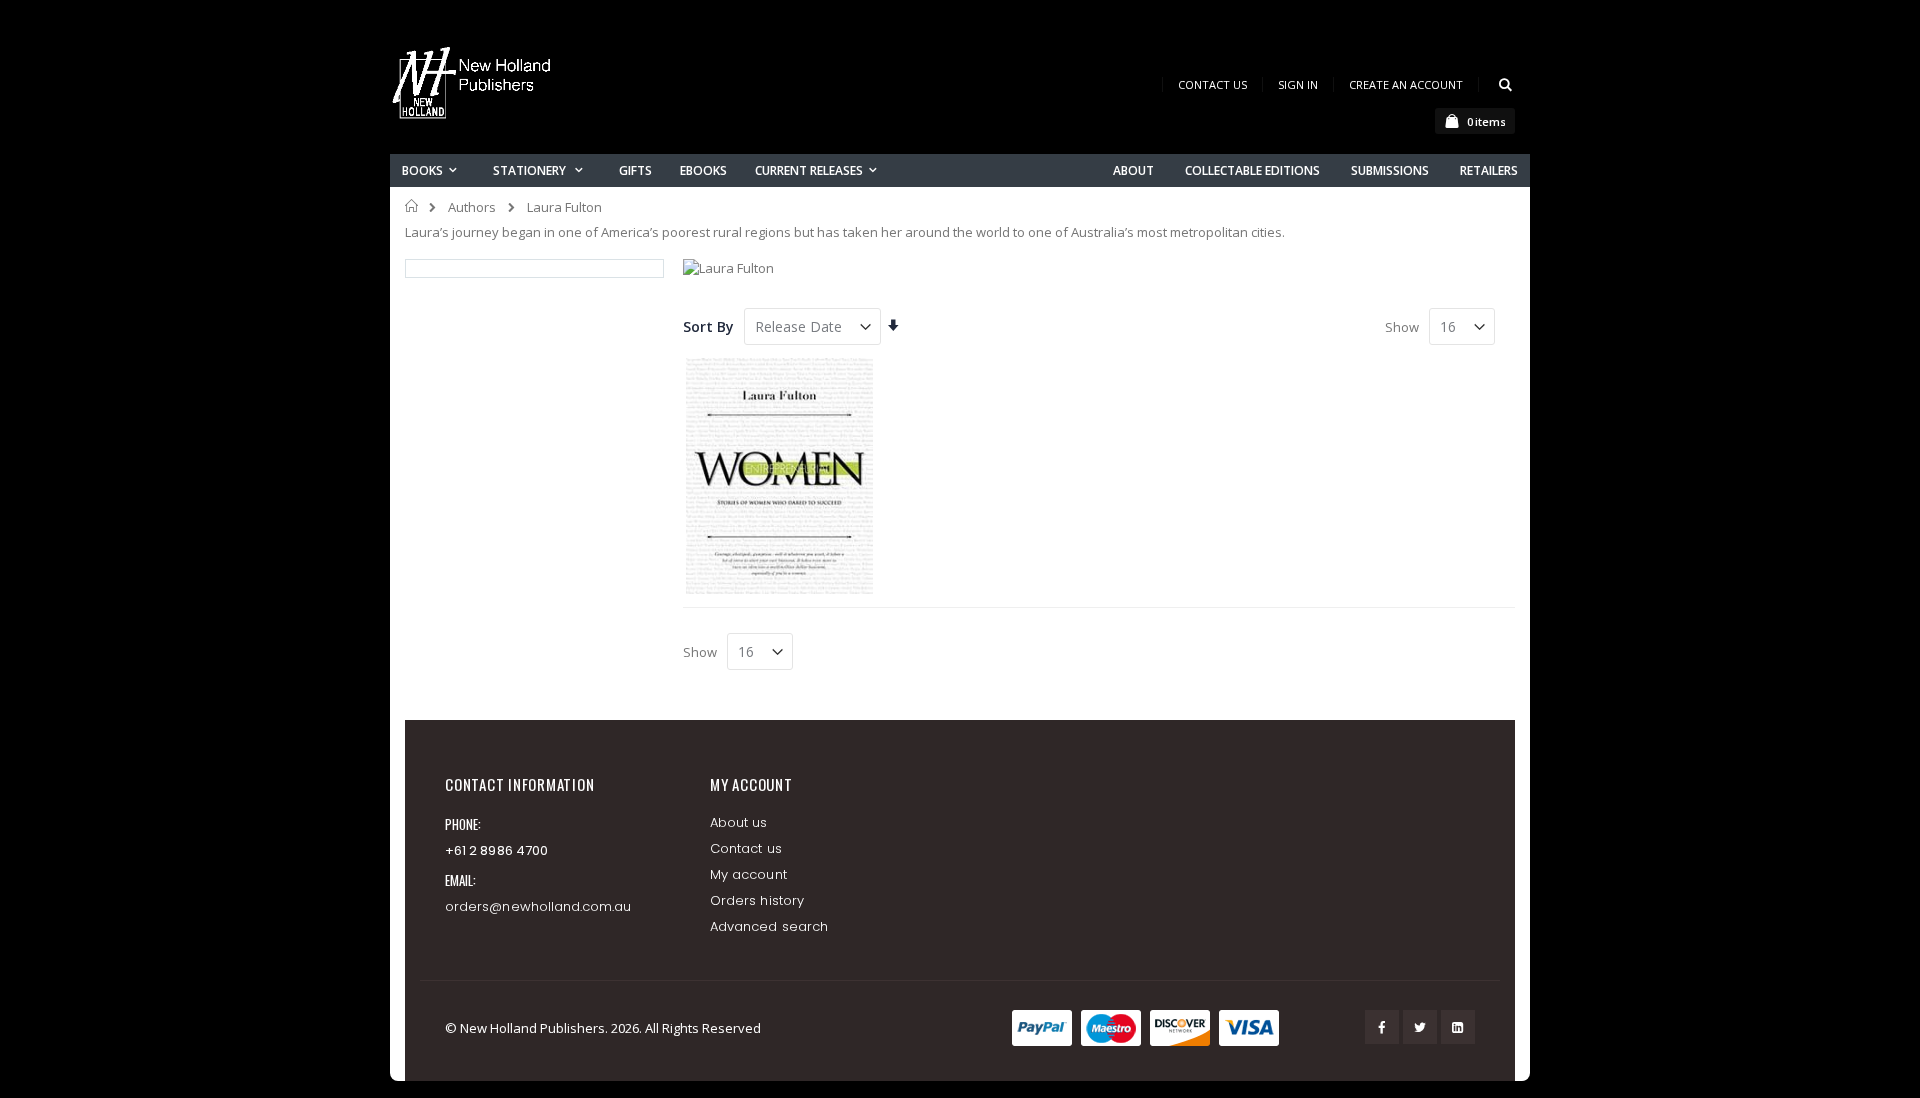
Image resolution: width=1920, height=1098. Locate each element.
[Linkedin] (1458, 1027)
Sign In (1298, 84)
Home (412, 206)
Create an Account (1406, 84)
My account (748, 874)
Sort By (708, 326)
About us (739, 822)
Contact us (746, 848)
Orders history (757, 900)
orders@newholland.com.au (538, 906)
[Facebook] (1382, 1027)
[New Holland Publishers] (475, 86)
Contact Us (1212, 84)
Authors (472, 207)
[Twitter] (1420, 1027)
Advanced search (769, 926)
